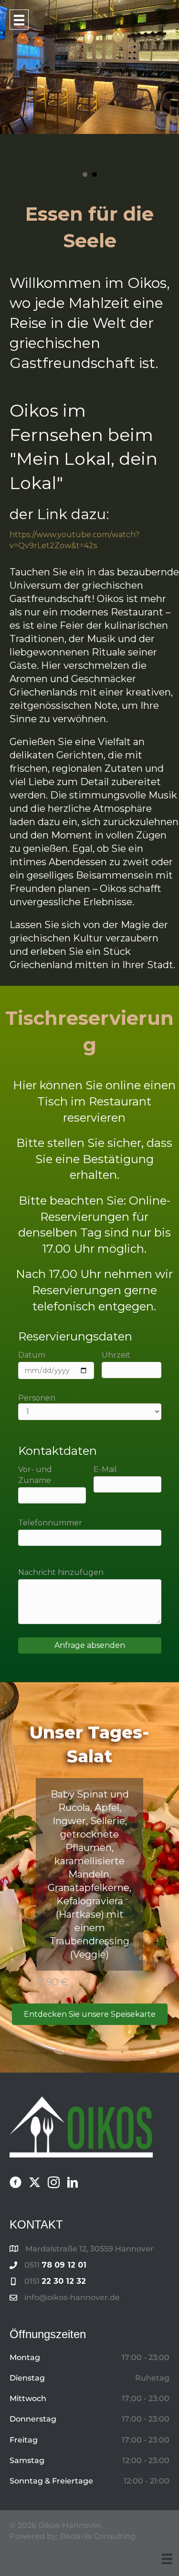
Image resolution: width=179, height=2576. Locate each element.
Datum (32, 1355)
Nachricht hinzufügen (61, 1572)
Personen (37, 1398)
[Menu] (167, 2559)
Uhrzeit (116, 1355)
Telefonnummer (50, 1523)
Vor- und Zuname (35, 1475)
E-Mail (105, 1469)
